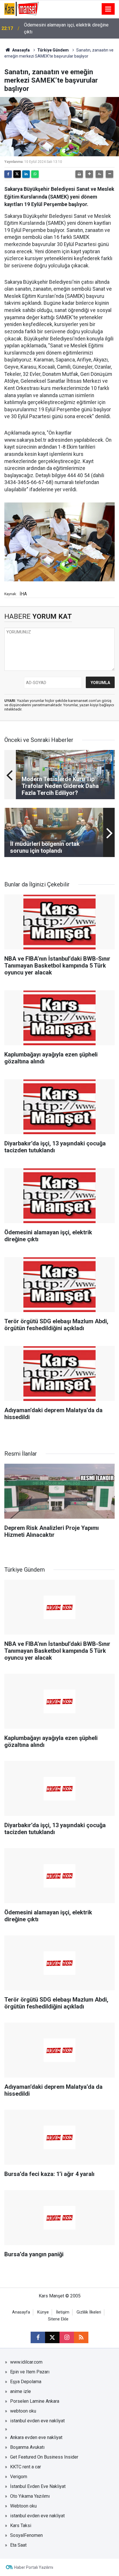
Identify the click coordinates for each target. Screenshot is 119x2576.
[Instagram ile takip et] (67, 2337)
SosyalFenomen (26, 2535)
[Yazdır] (79, 174)
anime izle (21, 2391)
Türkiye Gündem (53, 50)
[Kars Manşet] (22, 8)
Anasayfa (21, 50)
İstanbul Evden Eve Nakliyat (38, 2486)
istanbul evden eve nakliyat (37, 2421)
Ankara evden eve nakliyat (36, 2437)
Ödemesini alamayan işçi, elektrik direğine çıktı (66, 28)
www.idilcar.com (26, 2362)
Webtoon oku (23, 2506)
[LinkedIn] (26, 174)
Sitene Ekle (58, 2319)
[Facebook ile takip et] (38, 2337)
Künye (43, 2312)
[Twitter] (17, 174)
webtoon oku (23, 2411)
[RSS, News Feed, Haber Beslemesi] (81, 2337)
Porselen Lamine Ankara (35, 2401)
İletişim (63, 2312)
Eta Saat (18, 2545)
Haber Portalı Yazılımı (34, 2567)
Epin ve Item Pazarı (30, 2372)
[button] (89, 174)
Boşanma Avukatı (27, 2447)
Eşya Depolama (26, 2382)
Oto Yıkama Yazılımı (30, 2496)
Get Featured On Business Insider (44, 2457)
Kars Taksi (21, 2525)
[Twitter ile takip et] (52, 2337)
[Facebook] (8, 174)
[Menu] (108, 9)
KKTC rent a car (26, 2467)
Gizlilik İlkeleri (89, 2312)
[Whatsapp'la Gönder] (35, 174)
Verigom (19, 2477)
